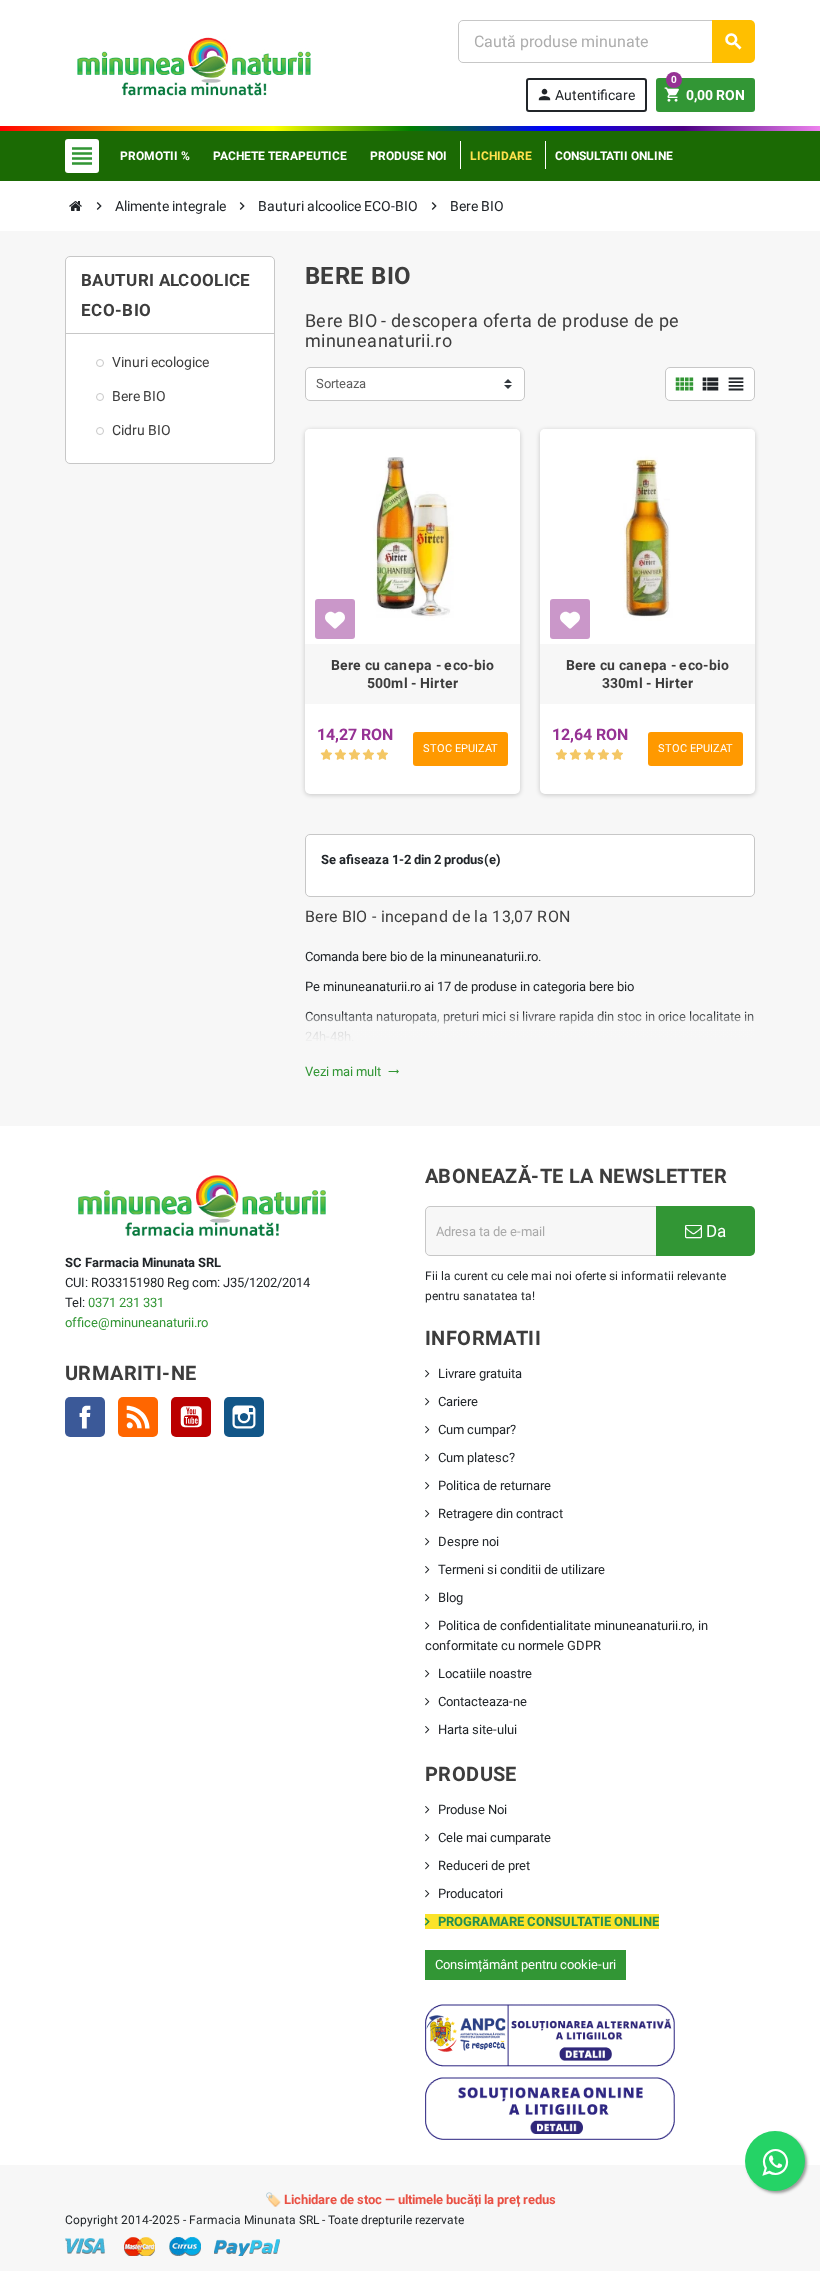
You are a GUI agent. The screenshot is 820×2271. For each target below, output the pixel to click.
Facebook (85, 1417)
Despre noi (468, 1541)
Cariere (458, 1401)
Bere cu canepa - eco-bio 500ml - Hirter (413, 674)
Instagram (244, 1417)
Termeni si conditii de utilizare (521, 1569)
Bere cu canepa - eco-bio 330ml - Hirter (648, 674)
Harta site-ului (477, 1729)
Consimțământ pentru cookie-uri (525, 1964)
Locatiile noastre (485, 1673)
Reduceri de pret (484, 1865)
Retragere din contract (500, 1513)
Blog (450, 1597)
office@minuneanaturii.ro (136, 1322)
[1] (326, 755)
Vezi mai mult (352, 1071)
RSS (138, 1417)
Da (714, 1231)
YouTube (191, 1417)
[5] (382, 755)
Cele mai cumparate (494, 1837)
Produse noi (408, 156)
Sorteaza (341, 383)
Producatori (470, 1893)
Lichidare (501, 156)
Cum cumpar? (477, 1429)
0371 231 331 (126, 1302)
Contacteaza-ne (482, 1701)
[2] (340, 755)
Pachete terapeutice (280, 156)
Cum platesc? (476, 1457)
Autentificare (585, 94)
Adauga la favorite (335, 619)
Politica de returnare (494, 1485)
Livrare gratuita (480, 1373)
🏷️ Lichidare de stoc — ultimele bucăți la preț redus (410, 2199)
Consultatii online (614, 156)
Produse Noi (472, 1809)
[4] (368, 755)
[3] (354, 755)
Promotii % (155, 156)
